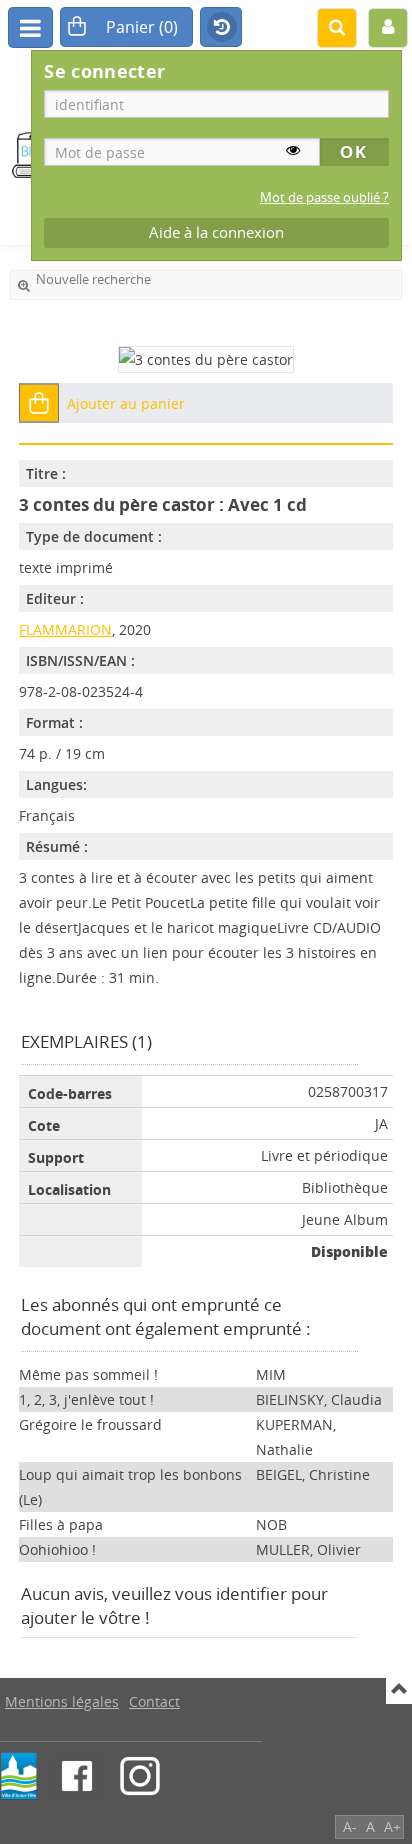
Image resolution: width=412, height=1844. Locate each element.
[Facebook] (77, 1776)
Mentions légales (62, 1701)
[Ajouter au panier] (39, 403)
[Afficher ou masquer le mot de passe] (293, 150)
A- (350, 1826)
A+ (392, 1826)
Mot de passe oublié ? (324, 197)
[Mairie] (19, 1776)
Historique (221, 28)
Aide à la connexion (216, 232)
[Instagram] (140, 1776)
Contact (154, 1701)
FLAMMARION (65, 629)
